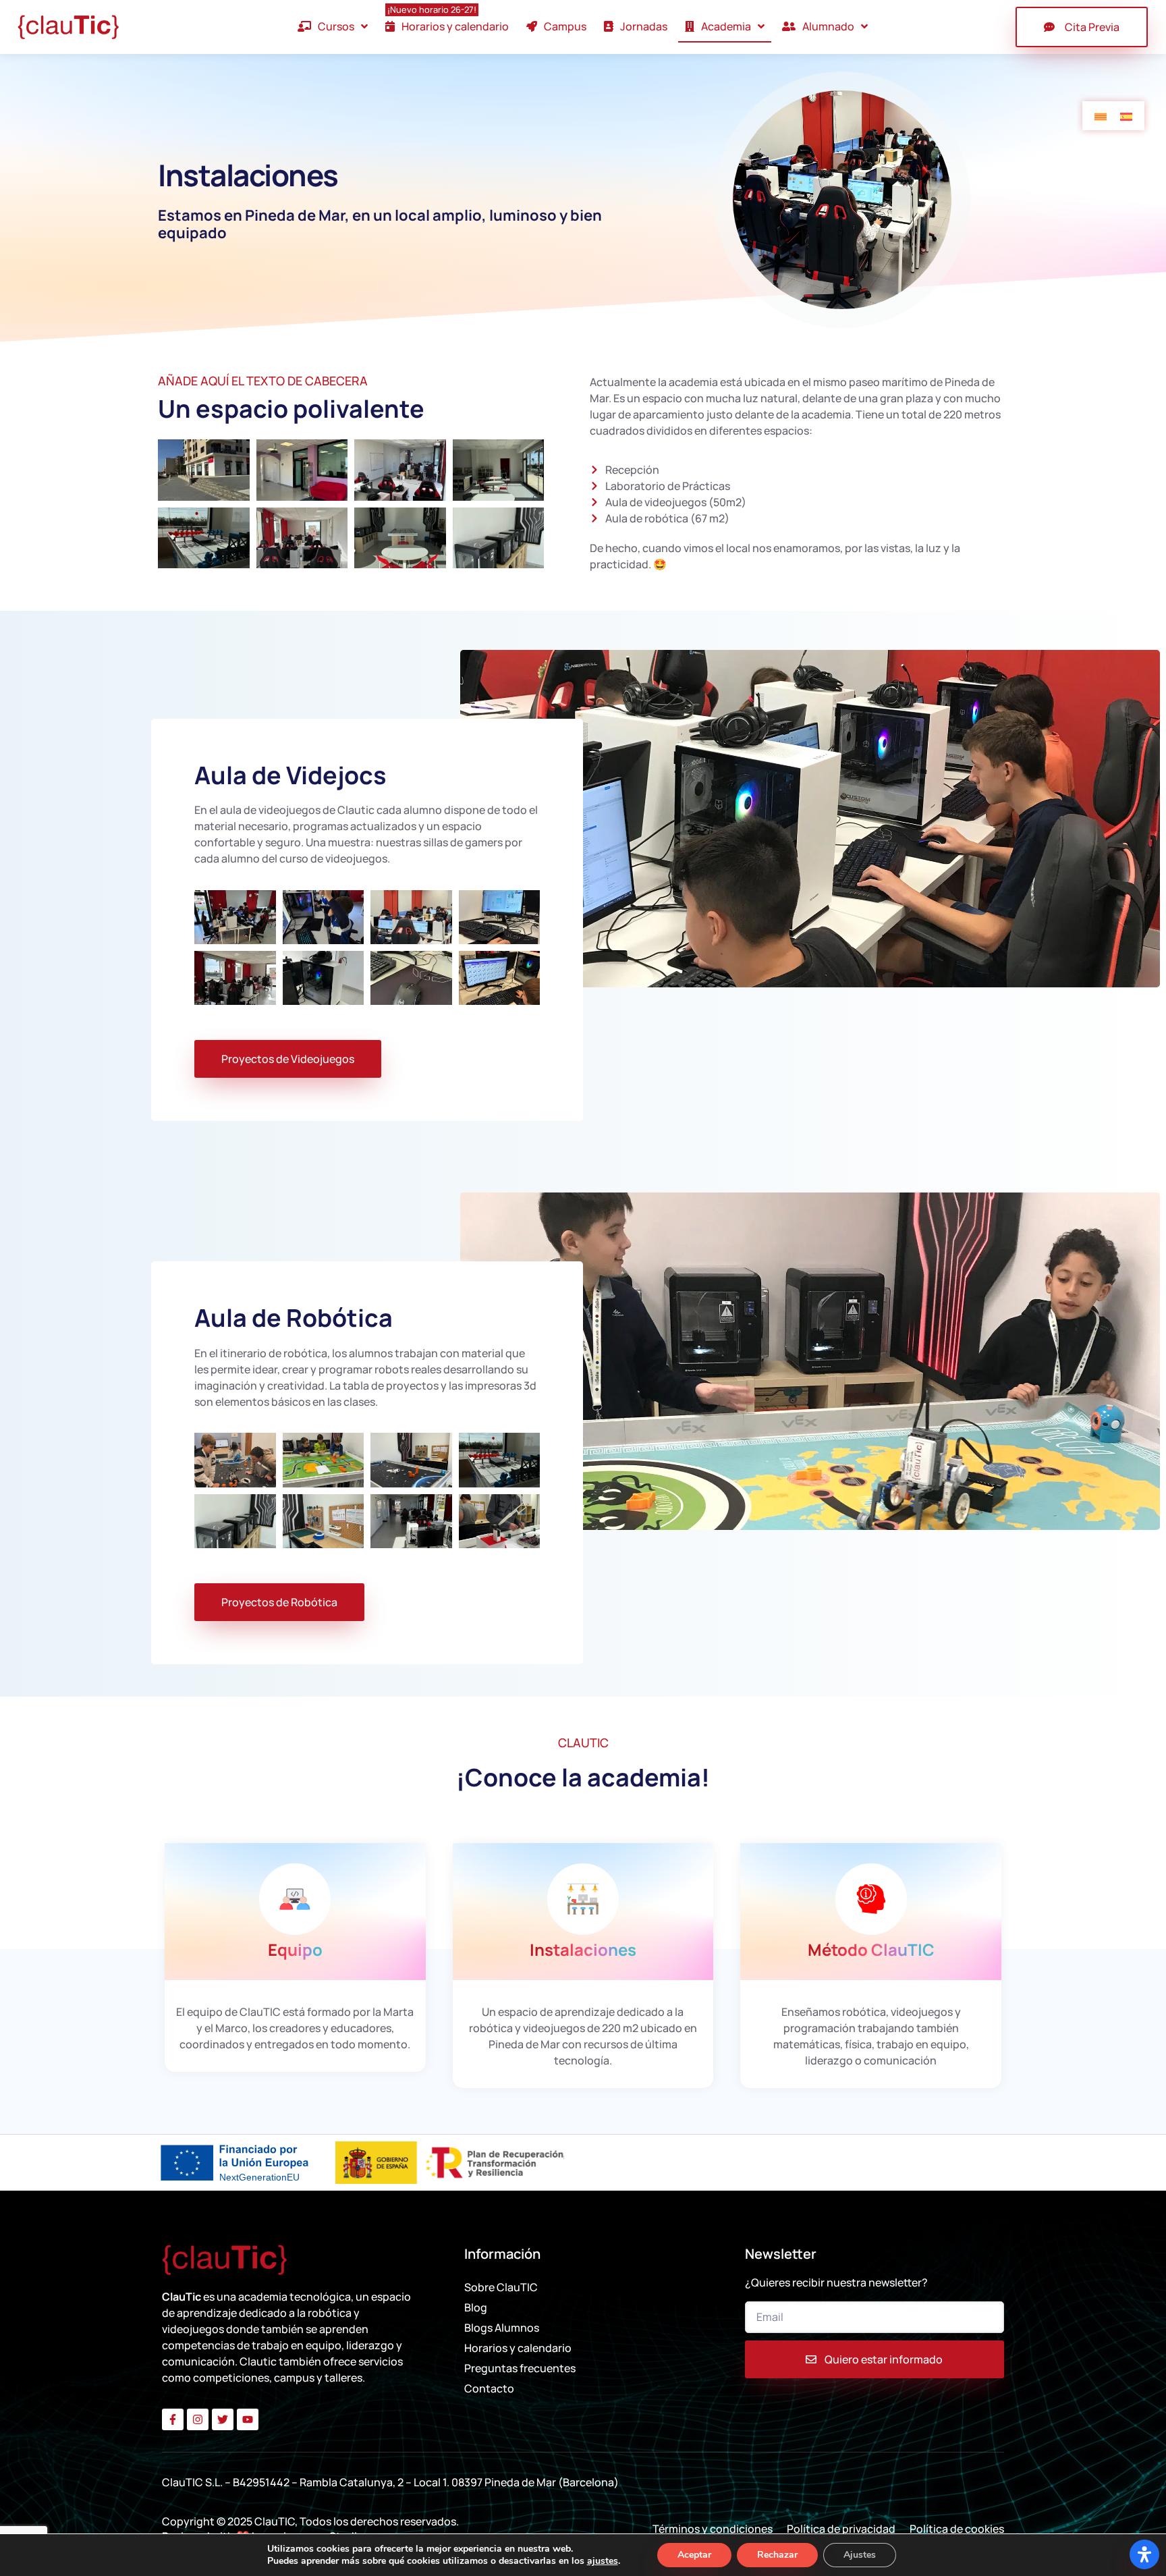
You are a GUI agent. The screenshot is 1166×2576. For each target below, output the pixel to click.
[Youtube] (248, 2419)
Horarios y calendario (518, 2348)
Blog (476, 2307)
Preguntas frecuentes (520, 2368)
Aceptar (694, 2555)
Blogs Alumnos (502, 2328)
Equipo (295, 1949)
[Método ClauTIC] (871, 1899)
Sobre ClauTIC (501, 2287)
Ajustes (860, 2555)
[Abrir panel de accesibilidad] (1144, 2554)
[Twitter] (223, 2419)
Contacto (489, 2388)
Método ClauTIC (871, 1949)
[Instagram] (198, 2419)
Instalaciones (583, 1949)
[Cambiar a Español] (1126, 116)
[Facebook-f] (173, 2419)
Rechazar (777, 2555)
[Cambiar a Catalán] (1101, 116)
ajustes (603, 2561)
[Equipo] (295, 1899)
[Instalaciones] (583, 1899)
